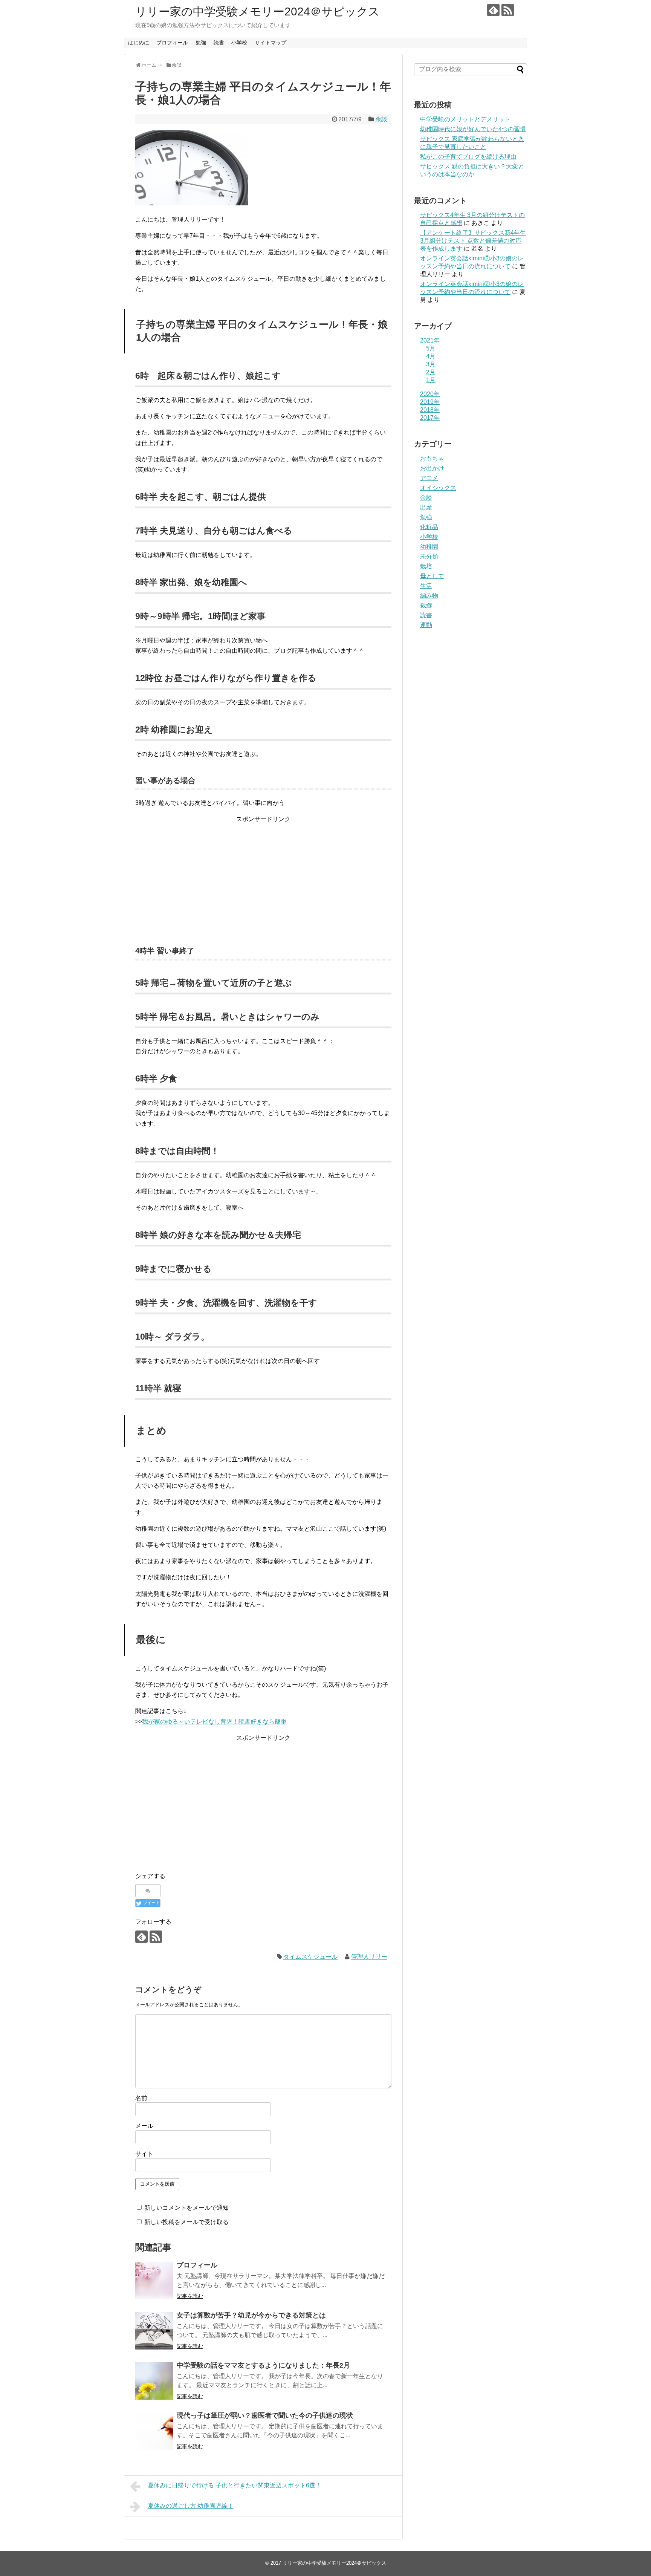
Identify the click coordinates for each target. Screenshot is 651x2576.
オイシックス (438, 488)
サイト (144, 2154)
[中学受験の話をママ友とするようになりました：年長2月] (154, 2381)
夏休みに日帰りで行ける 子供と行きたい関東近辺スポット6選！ (235, 2485)
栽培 (426, 566)
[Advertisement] (263, 877)
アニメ (429, 478)
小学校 (239, 43)
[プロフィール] (154, 2281)
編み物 (429, 596)
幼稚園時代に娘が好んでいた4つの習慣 (473, 129)
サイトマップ (270, 43)
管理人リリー (369, 1957)
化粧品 (429, 527)
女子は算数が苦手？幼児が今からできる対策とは (251, 2315)
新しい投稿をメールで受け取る (186, 2222)
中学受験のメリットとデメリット (465, 119)
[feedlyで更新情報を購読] (493, 10)
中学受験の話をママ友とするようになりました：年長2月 (263, 2365)
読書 (219, 43)
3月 (431, 364)
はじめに (139, 43)
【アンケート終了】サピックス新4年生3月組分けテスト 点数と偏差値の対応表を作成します (473, 241)
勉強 (201, 43)
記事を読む (190, 2296)
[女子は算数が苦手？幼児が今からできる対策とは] (154, 2331)
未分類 (429, 556)
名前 (141, 2098)
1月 (431, 380)
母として (432, 576)
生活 (426, 586)
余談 (381, 119)
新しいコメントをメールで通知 (186, 2208)
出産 (426, 507)
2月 (431, 372)
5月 (431, 348)
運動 (426, 625)
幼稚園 (429, 547)
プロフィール (172, 43)
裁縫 (426, 605)
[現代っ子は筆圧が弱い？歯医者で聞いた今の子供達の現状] (154, 2431)
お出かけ (432, 468)
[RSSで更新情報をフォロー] (508, 10)
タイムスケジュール (310, 1957)
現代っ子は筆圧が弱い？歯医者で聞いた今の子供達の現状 (265, 2415)
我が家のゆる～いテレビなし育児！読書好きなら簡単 (214, 1722)
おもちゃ (432, 458)
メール (144, 2126)
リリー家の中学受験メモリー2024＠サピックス (257, 11)
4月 (431, 356)
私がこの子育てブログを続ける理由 (468, 157)
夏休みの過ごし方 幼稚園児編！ (191, 2506)
